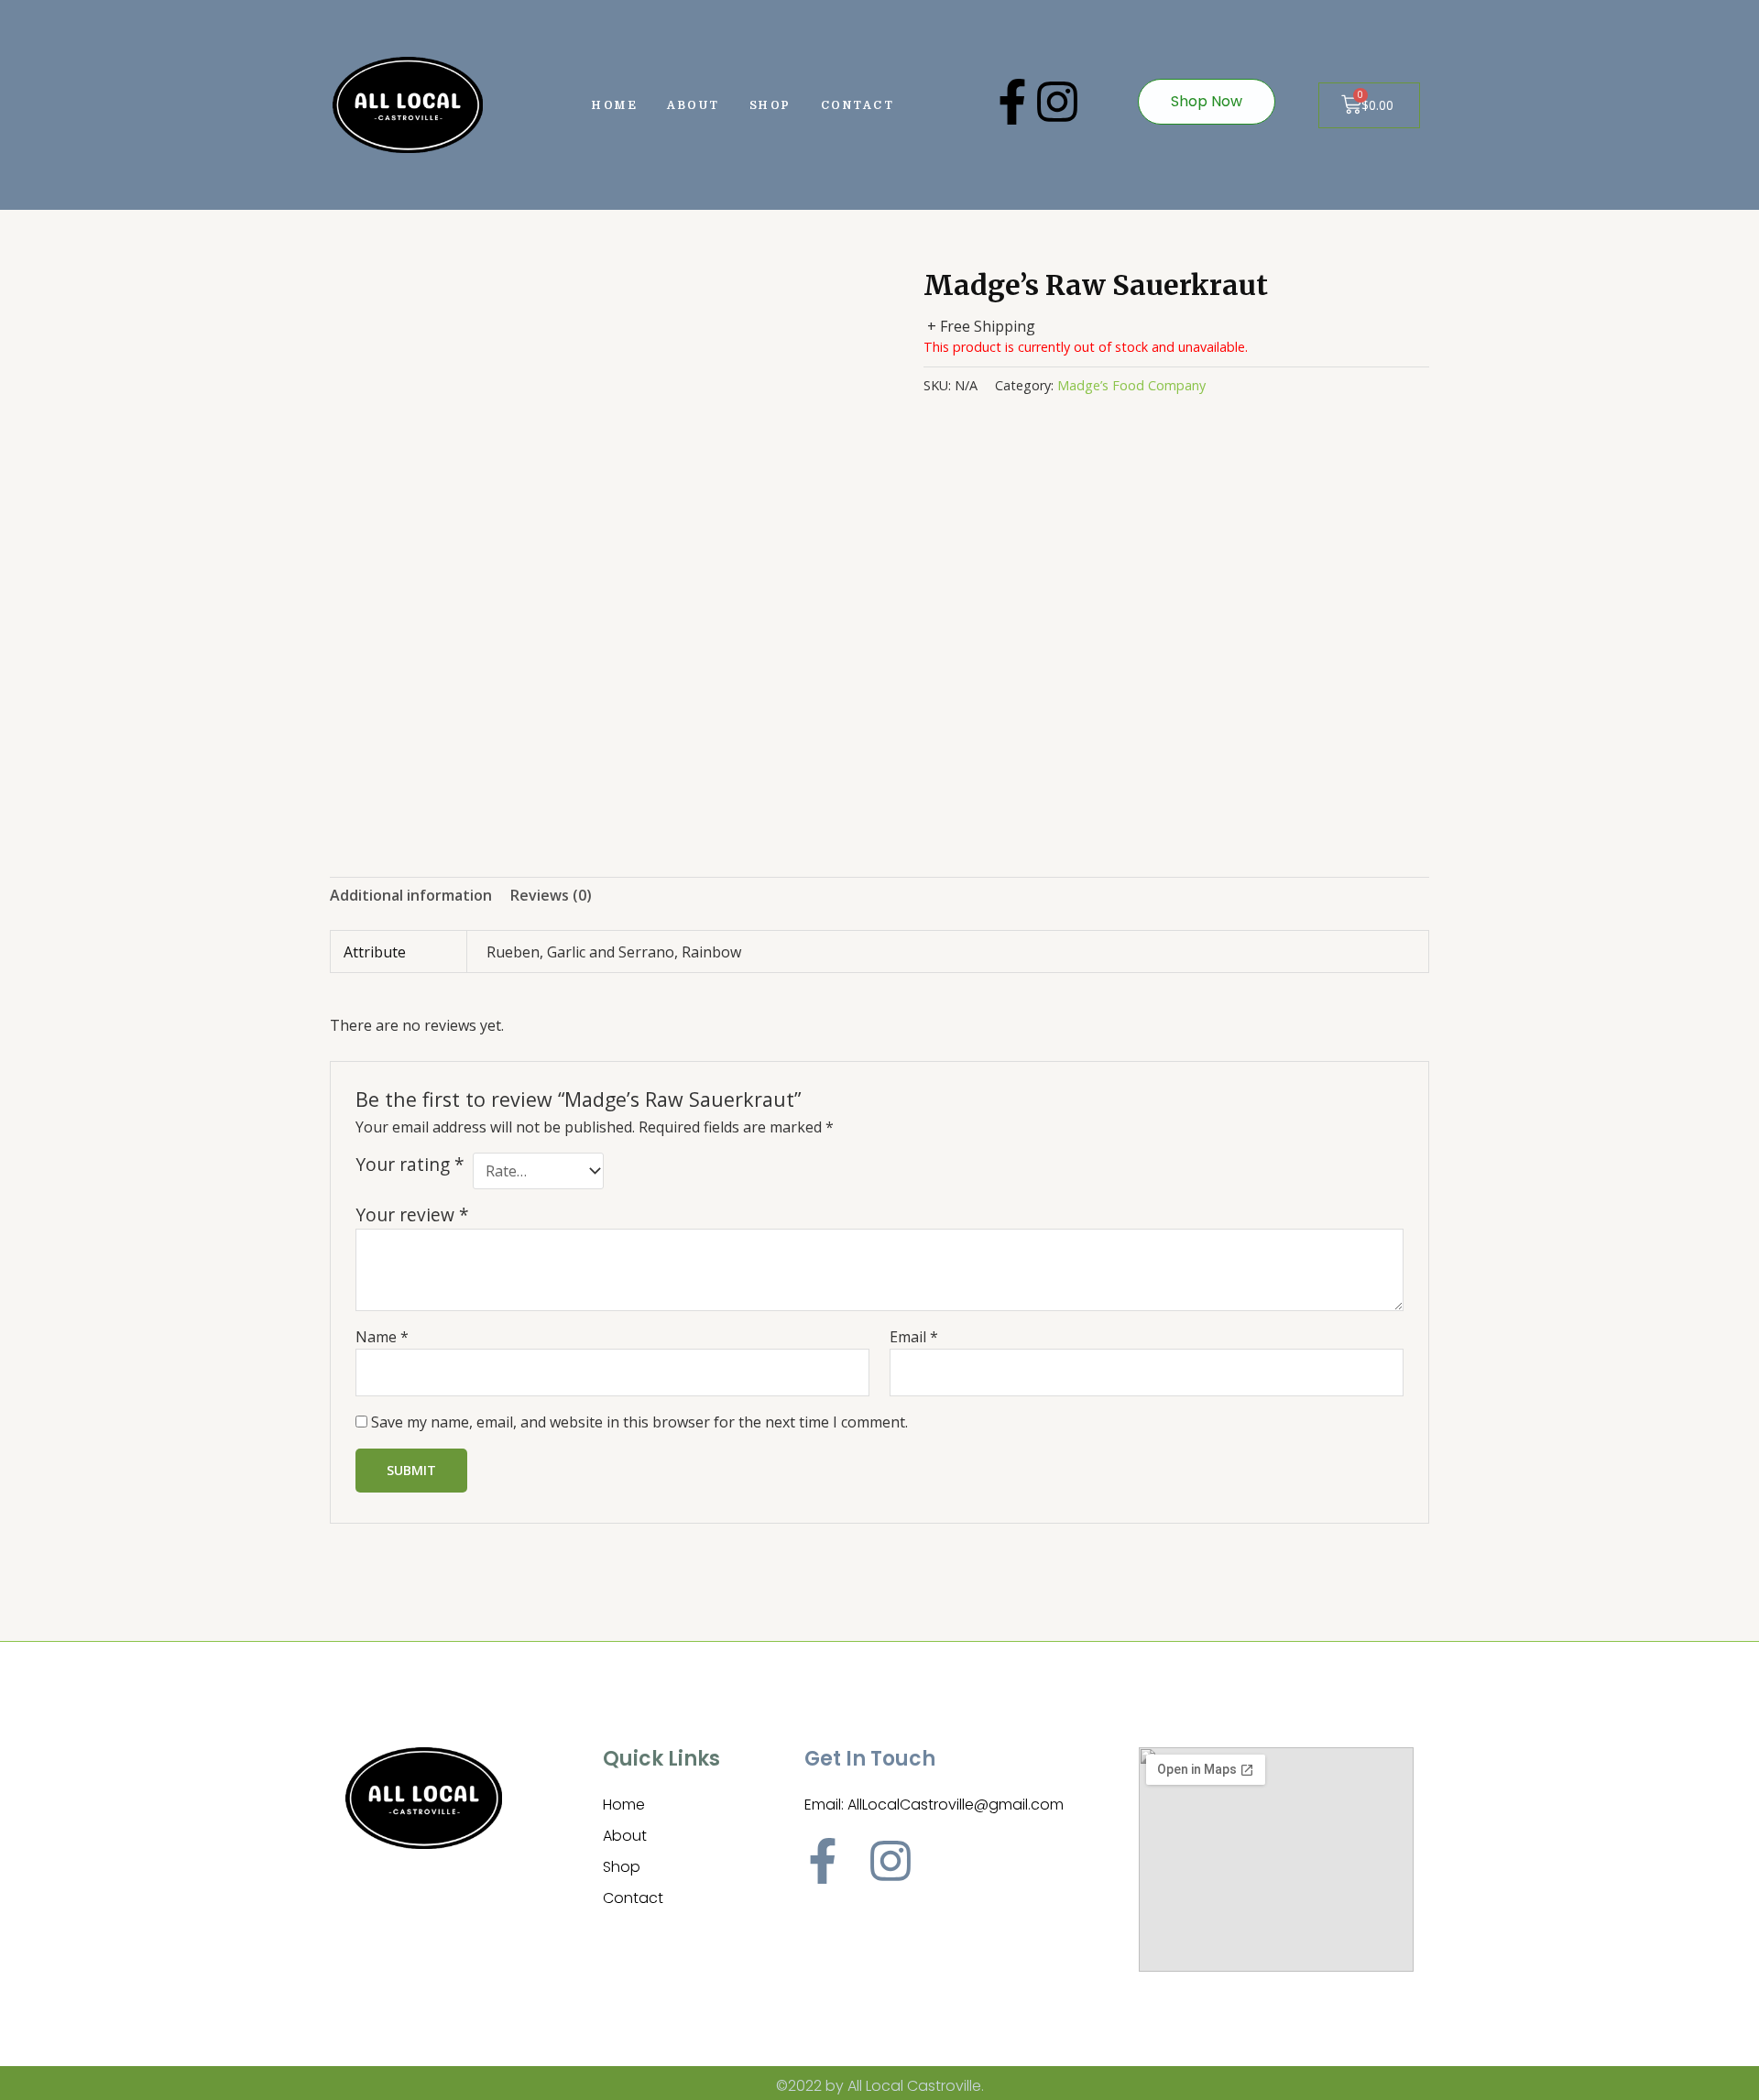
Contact (858, 105)
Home (615, 105)
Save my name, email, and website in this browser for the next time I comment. (639, 1422)
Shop (770, 105)
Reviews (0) (551, 895)
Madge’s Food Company (1131, 385)
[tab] (411, 896)
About (694, 105)
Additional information (411, 895)
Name (382, 1337)
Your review (412, 1214)
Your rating (410, 1165)
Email (914, 1337)
